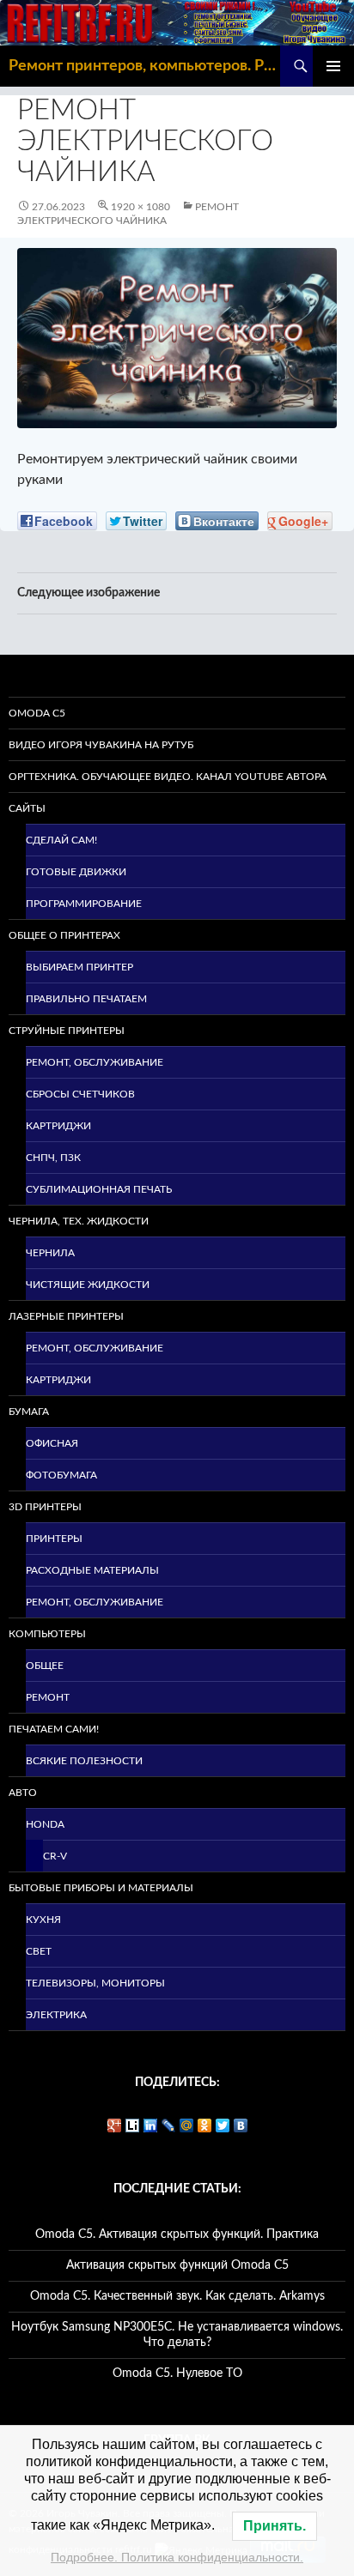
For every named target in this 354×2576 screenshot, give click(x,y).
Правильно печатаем (86, 999)
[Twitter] (223, 2126)
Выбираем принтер (79, 967)
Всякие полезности (84, 1761)
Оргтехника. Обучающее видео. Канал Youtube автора (168, 777)
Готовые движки (76, 872)
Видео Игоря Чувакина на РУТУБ (101, 745)
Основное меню (333, 66)
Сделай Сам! (61, 840)
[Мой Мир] (187, 2126)
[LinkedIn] (151, 2126)
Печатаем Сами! (54, 1729)
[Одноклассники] (205, 2126)
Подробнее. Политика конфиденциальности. (177, 2557)
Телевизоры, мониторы (95, 1983)
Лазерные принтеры (66, 1316)
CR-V (55, 1856)
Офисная (52, 1443)
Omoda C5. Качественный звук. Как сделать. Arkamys (177, 2296)
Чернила (50, 1253)
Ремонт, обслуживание (95, 1062)
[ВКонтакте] (241, 2126)
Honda (45, 1824)
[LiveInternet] (133, 2126)
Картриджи (58, 1126)
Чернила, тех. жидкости (79, 1221)
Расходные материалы (92, 1570)
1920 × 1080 (140, 207)
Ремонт (48, 1697)
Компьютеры (47, 1634)
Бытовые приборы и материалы (101, 1888)
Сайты (27, 808)
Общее (45, 1666)
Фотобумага (61, 1475)
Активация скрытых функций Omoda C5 (177, 2265)
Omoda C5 (37, 713)
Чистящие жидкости (88, 1285)
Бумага (29, 1412)
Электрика (56, 2015)
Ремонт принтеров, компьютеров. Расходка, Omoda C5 (144, 66)
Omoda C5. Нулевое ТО (177, 2373)
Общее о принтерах (64, 935)
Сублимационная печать (99, 1189)
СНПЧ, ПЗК (53, 1158)
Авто (23, 1793)
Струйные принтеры (67, 1031)
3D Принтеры (45, 1507)
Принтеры (54, 1539)
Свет (39, 1951)
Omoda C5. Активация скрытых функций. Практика (177, 2234)
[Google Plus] (115, 2126)
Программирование (84, 904)
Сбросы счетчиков (80, 1094)
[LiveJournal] (169, 2126)
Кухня (43, 1920)
